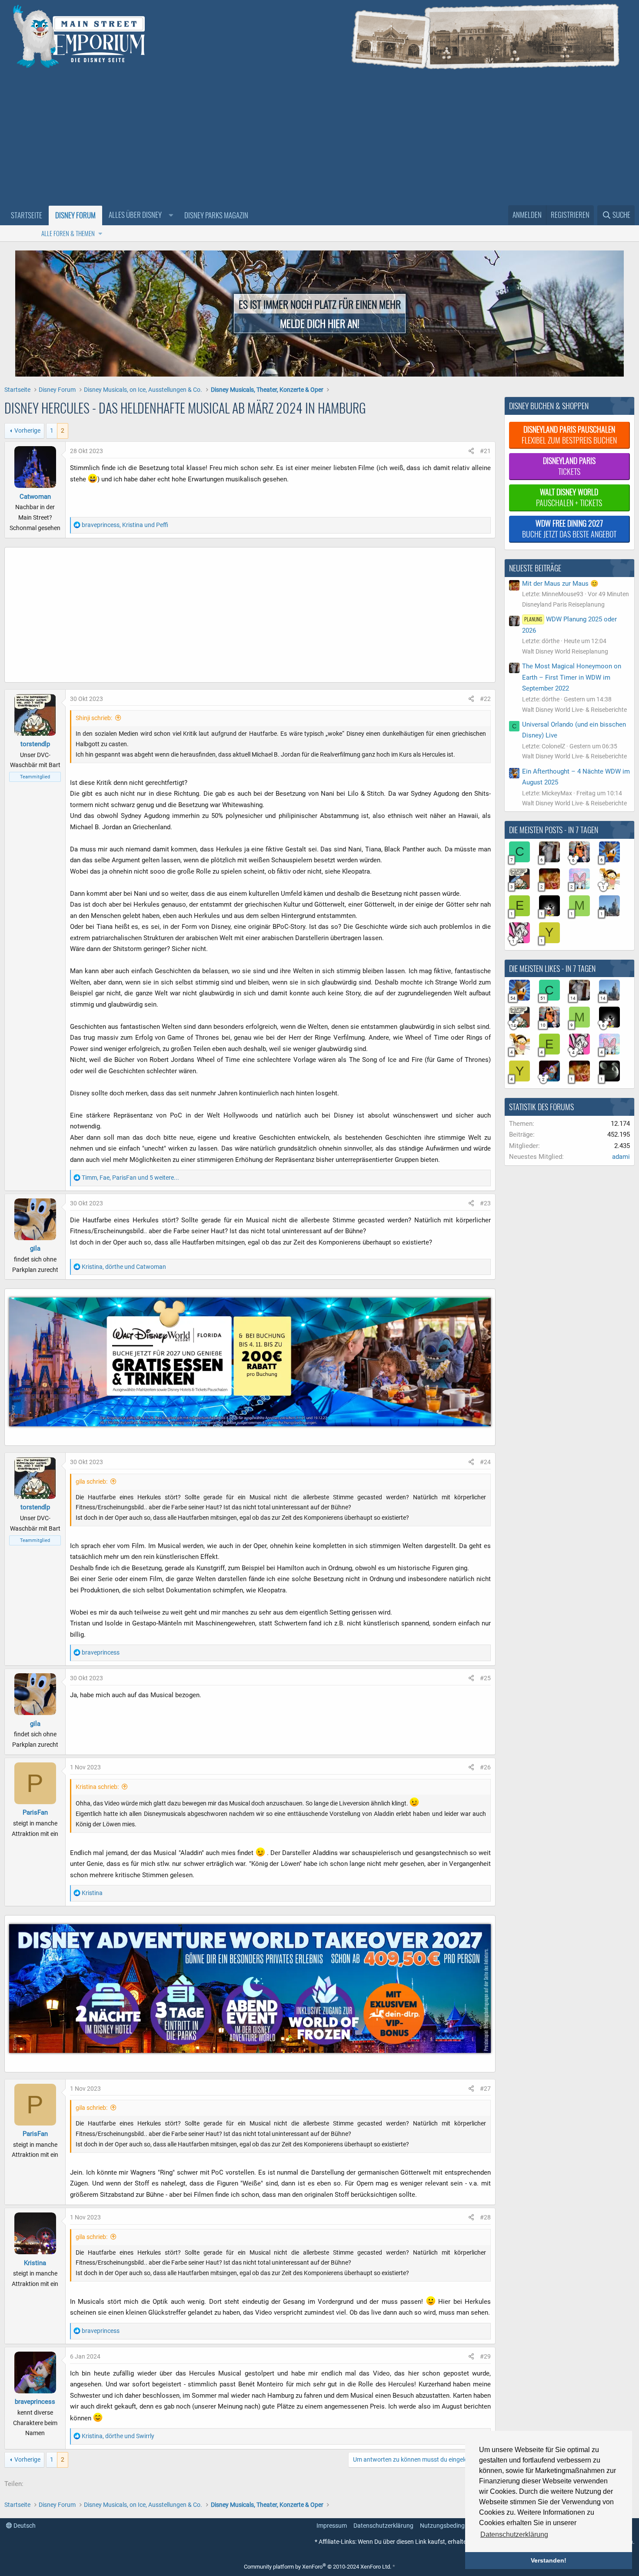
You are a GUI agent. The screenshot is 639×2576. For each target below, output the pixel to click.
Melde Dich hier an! (320, 323)
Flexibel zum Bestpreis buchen (569, 435)
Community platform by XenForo (318, 2567)
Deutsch (24, 2526)
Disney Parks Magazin (216, 215)
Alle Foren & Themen (68, 233)
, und (125, 525)
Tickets (569, 466)
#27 (485, 2089)
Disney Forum (75, 215)
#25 (485, 1678)
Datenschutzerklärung (383, 2526)
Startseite (27, 215)
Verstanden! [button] (549, 2560)
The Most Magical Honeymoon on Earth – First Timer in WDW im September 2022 (572, 677)
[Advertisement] (319, 140)
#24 (485, 1462)
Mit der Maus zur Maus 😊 (560, 584)
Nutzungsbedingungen (451, 2526)
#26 (485, 1767)
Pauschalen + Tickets (569, 497)
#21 (485, 451)
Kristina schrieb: (97, 1787)
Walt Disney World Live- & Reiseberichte (574, 710)
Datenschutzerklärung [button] (514, 2534)
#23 (485, 1203)
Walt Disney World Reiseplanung (565, 651)
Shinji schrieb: (94, 718)
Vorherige (27, 430)
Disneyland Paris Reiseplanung (563, 604)
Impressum (332, 2526)
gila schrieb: (92, 1482)
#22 (485, 699)
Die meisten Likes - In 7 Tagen (552, 968)
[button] (140, 215)
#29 (485, 2356)
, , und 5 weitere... (130, 1178)
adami (621, 1157)
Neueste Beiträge (535, 568)
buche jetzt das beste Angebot (569, 529)
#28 (485, 2217)
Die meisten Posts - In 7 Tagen (554, 830)
